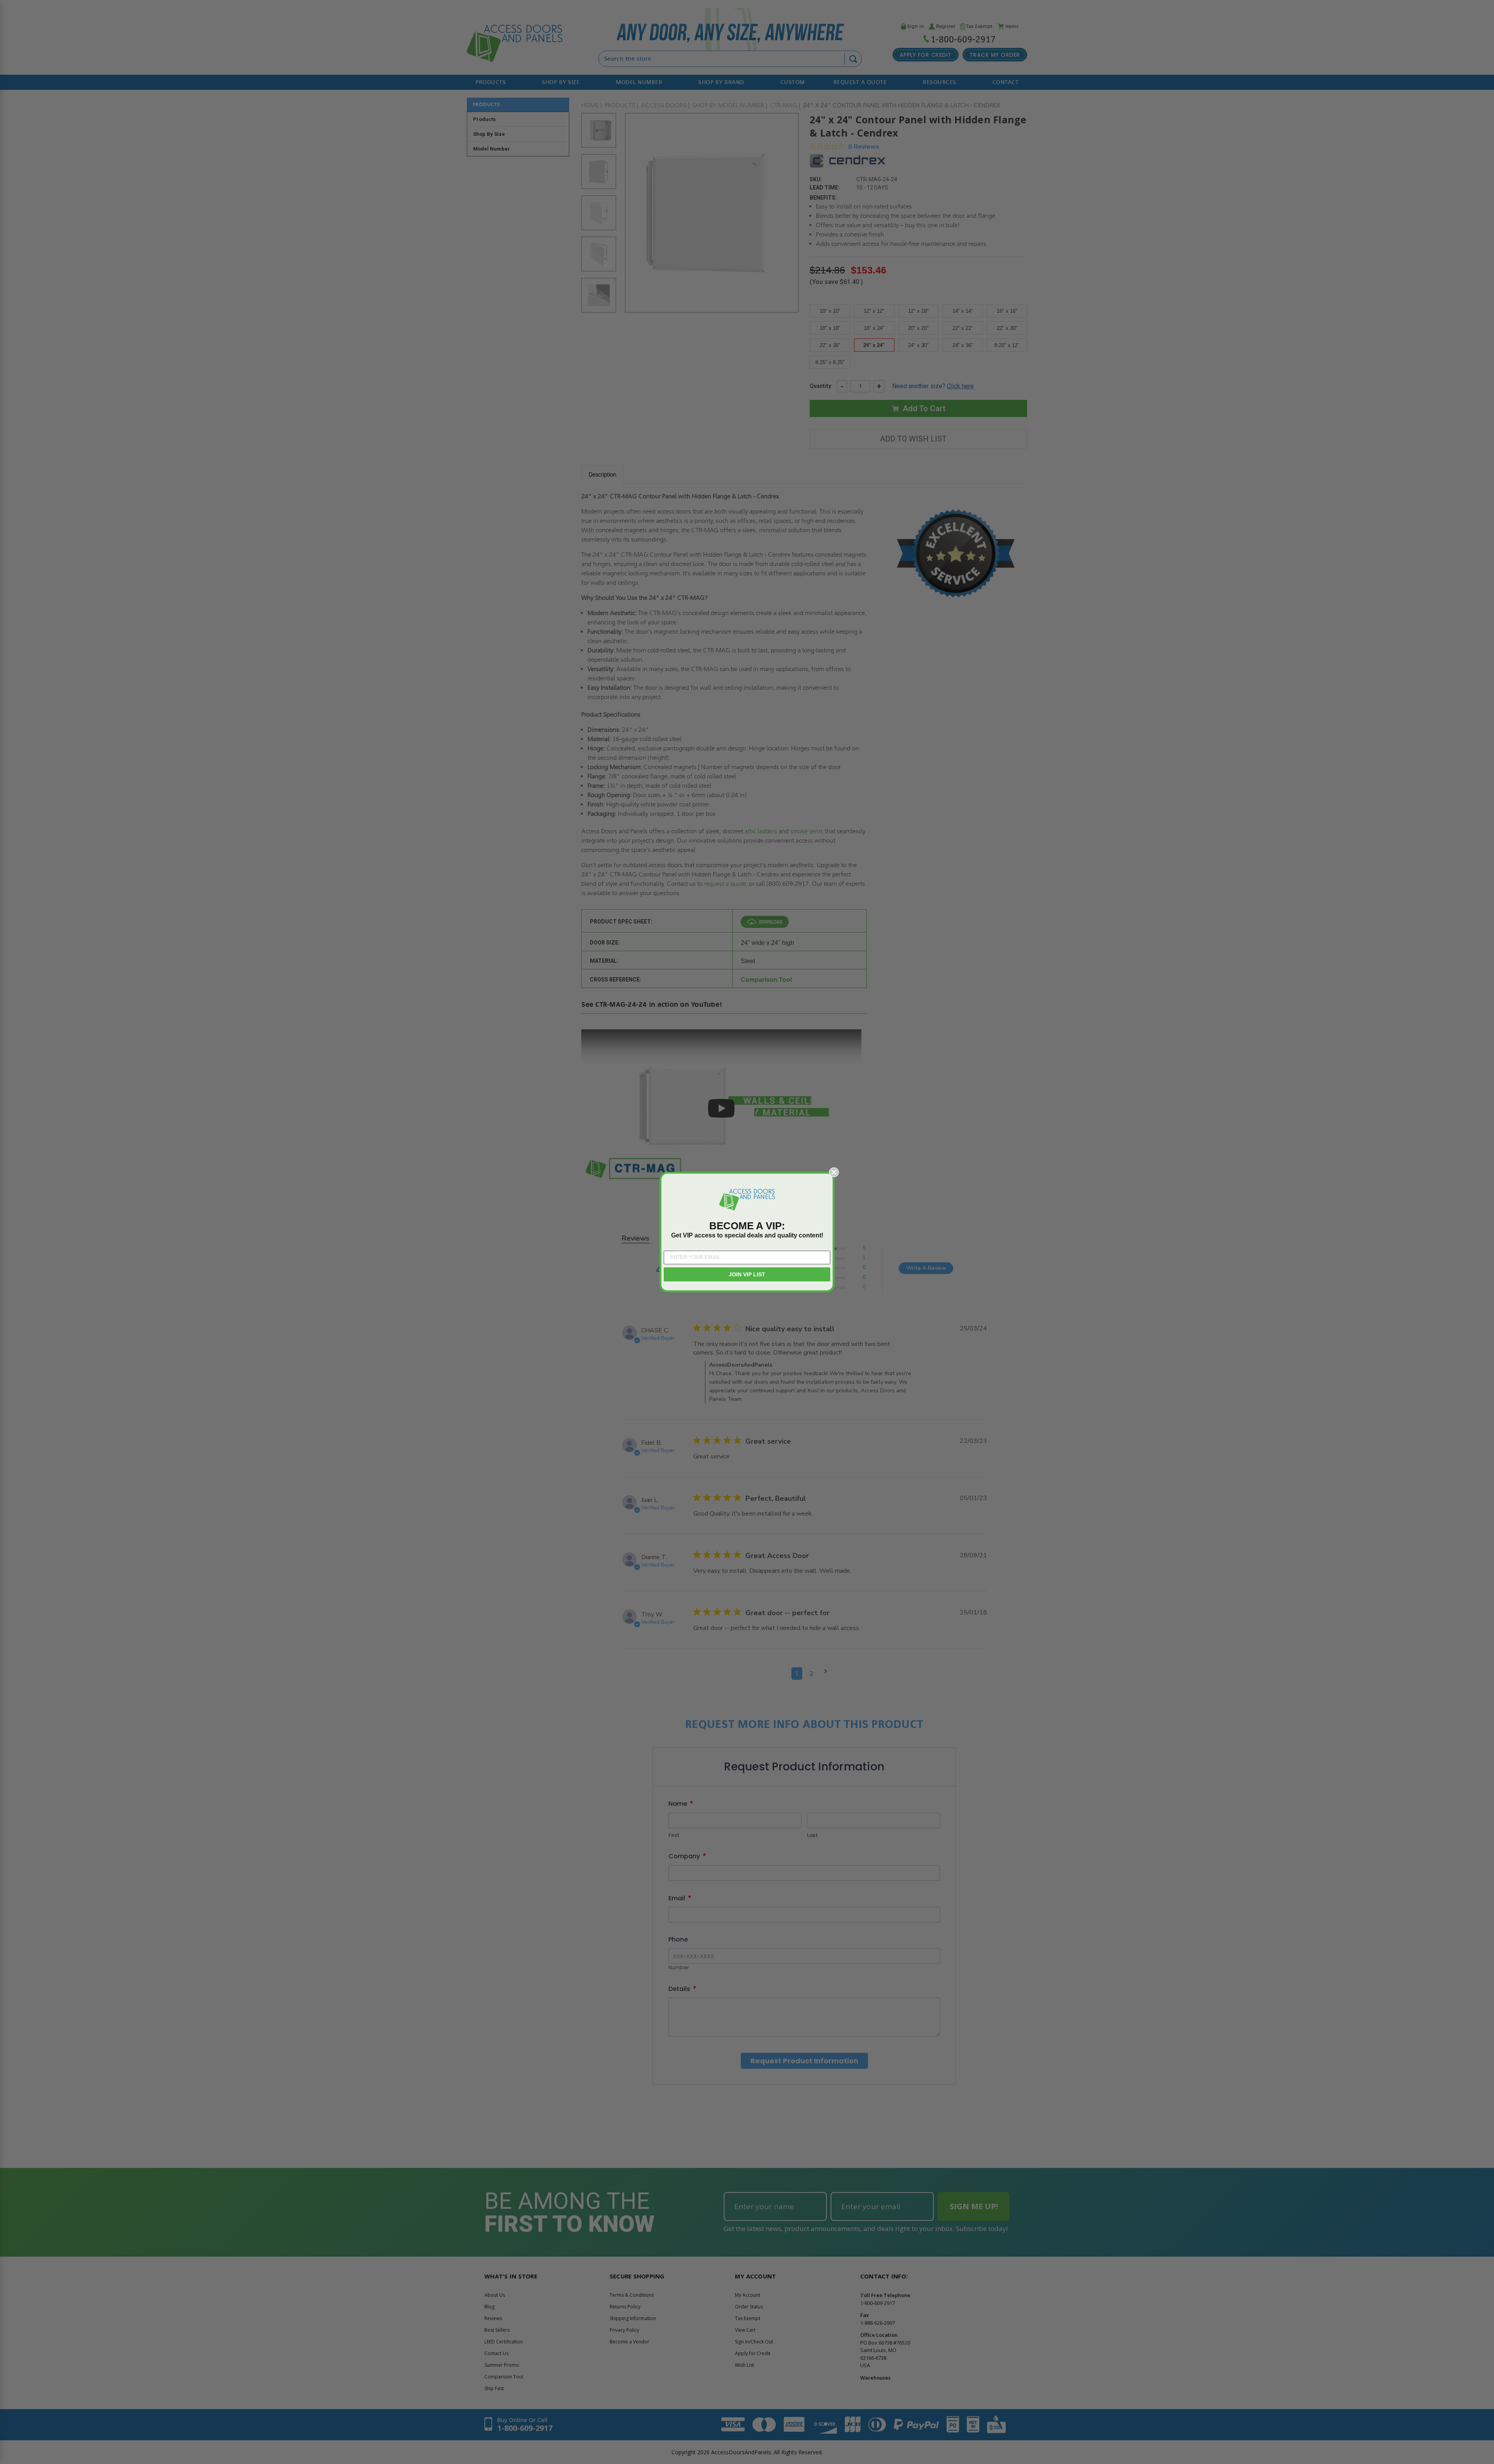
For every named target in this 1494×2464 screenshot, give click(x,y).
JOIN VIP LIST (747, 1274)
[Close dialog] (834, 1172)
